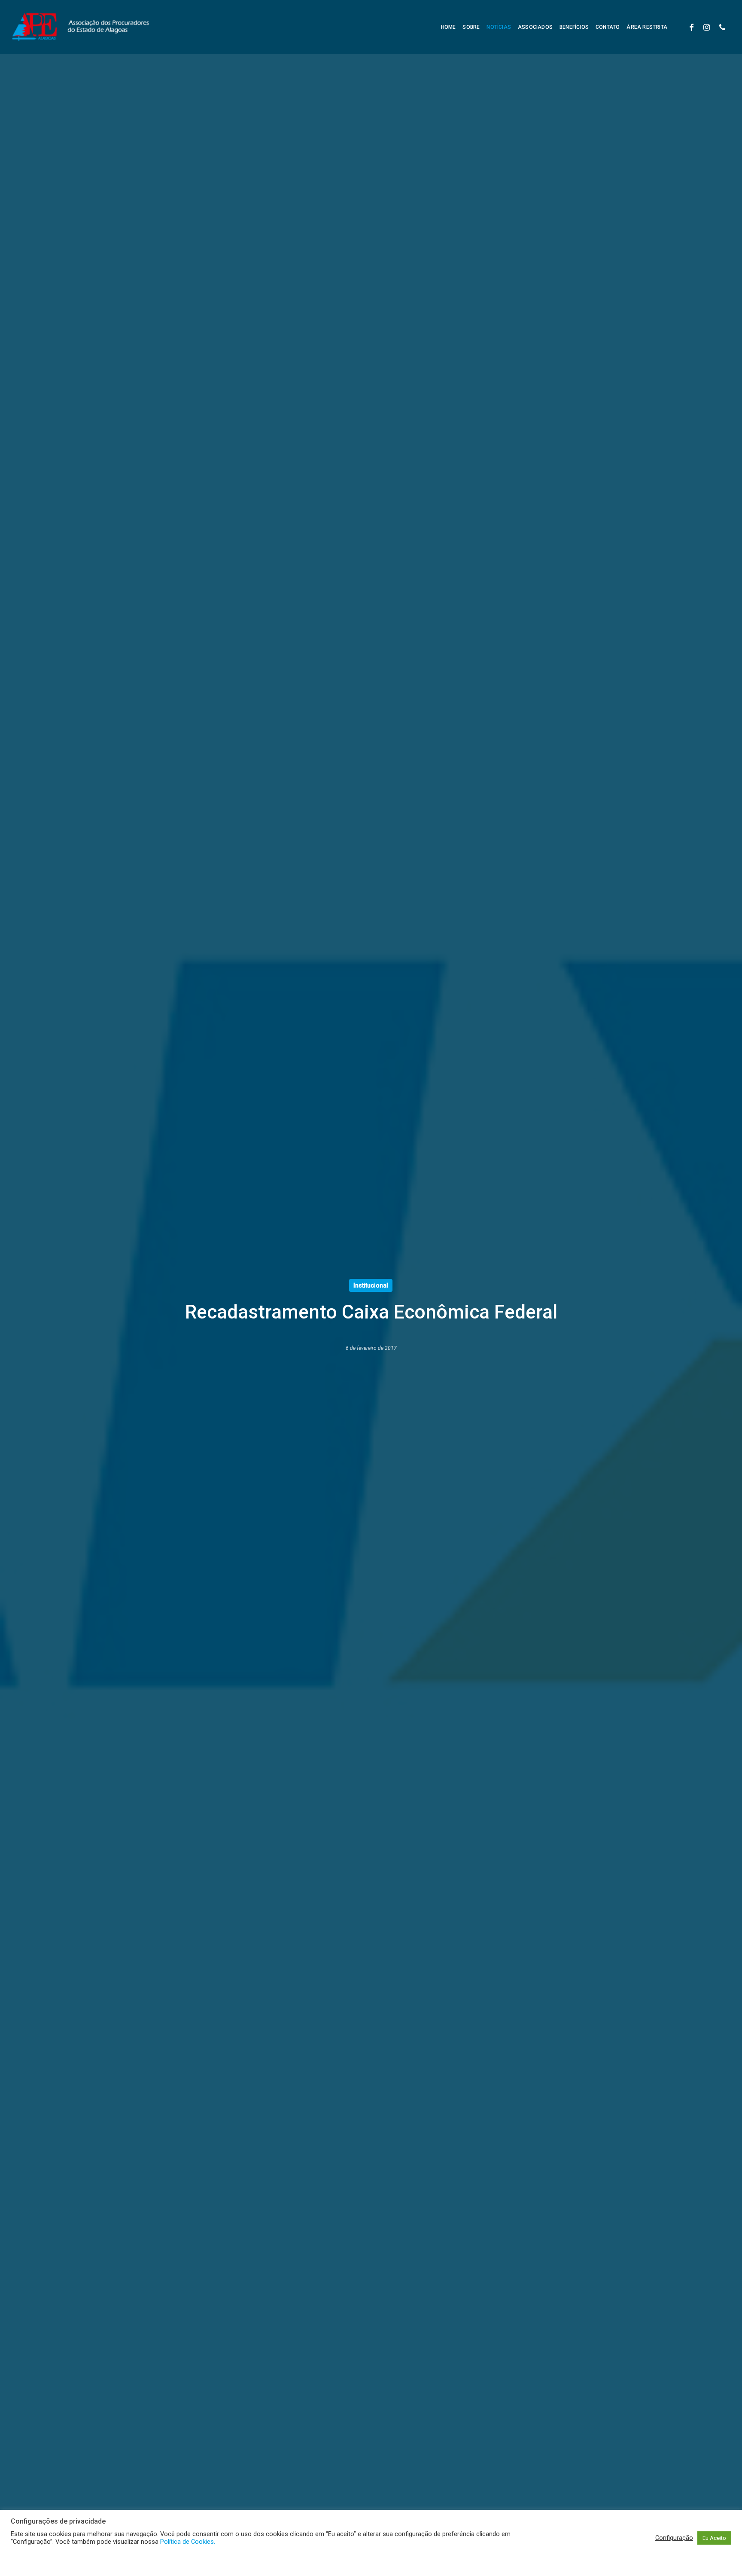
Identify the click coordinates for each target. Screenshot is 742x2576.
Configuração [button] (674, 2538)
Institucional (371, 1285)
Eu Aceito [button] (714, 2538)
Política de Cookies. (188, 2542)
